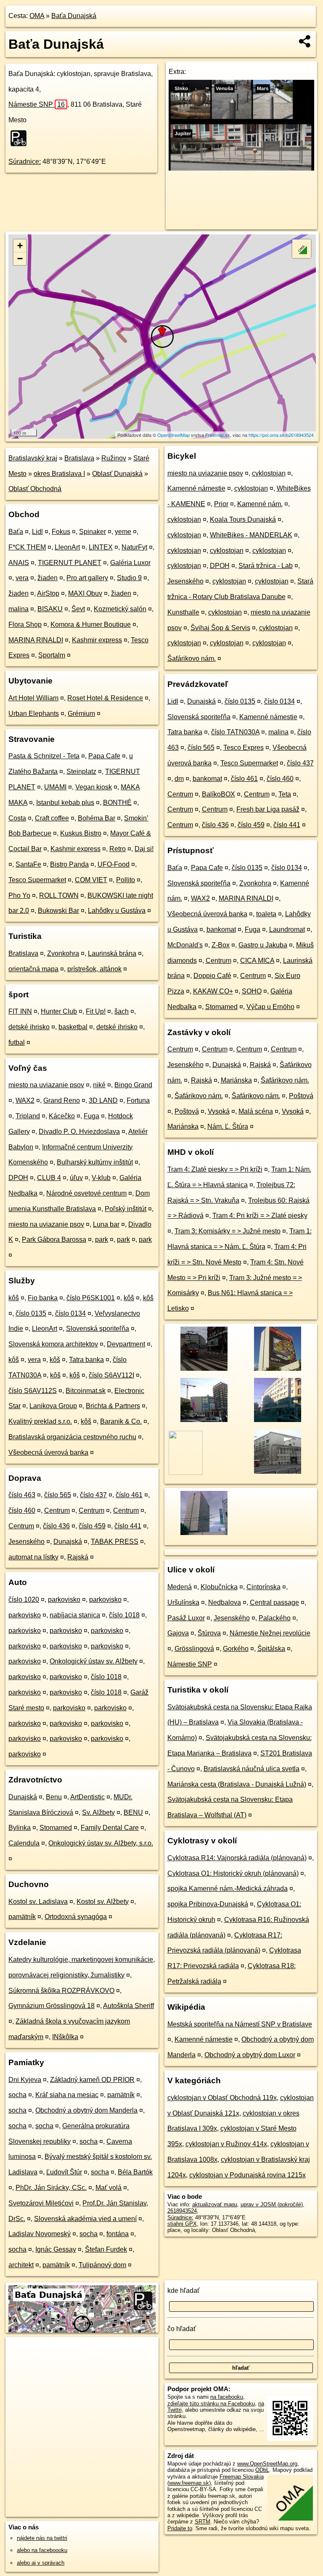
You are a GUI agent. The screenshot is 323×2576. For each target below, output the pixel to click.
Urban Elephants (34, 714)
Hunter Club (59, 1011)
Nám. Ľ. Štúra (228, 1126)
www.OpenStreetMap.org (267, 2464)
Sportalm (52, 655)
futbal (17, 1042)
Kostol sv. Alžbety (103, 1902)
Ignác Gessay (56, 2249)
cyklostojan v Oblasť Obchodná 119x (222, 2098)
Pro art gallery (87, 578)
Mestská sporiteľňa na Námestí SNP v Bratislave (240, 2024)
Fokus (61, 532)
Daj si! (144, 849)
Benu (54, 1797)
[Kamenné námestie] (277, 1370)
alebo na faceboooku (42, 2550)
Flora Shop (25, 624)
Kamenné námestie (196, 488)
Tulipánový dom (102, 2265)
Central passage (274, 1602)
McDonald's (185, 945)
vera (22, 578)
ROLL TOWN (59, 895)
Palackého (275, 1618)
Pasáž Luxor (186, 1618)
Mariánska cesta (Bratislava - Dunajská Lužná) (237, 1784)
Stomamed (56, 1828)
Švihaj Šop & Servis (220, 628)
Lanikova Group (53, 1406)
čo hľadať (182, 2329)
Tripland (28, 1116)
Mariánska (236, 1080)
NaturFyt (134, 547)
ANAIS (19, 563)
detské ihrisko (29, 1027)
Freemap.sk (218, 435)
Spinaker (93, 532)
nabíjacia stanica (75, 1615)
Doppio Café (212, 976)
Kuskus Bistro (81, 833)
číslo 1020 (24, 1599)
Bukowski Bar (58, 911)
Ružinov (114, 458)
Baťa (16, 532)
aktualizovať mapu (215, 2204)
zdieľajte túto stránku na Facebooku (211, 2404)
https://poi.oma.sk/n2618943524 (281, 435)
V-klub (101, 1178)
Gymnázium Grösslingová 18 (52, 2006)
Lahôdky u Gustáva (117, 911)
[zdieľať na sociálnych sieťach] (305, 41)
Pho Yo (19, 895)
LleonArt (67, 547)
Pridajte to (180, 2528)
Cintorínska (263, 1587)
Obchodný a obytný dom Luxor (250, 2055)
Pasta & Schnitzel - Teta (44, 756)
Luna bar (106, 1224)
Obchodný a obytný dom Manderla (86, 2110)
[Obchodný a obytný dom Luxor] (277, 1421)
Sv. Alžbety (98, 1812)
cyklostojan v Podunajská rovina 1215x (248, 2175)
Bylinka (20, 1828)
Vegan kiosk (94, 787)
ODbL (262, 2470)
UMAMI (55, 787)
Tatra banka (86, 1360)
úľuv (76, 1178)
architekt (21, 2265)
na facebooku (227, 2397)
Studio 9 (129, 578)
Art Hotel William (33, 698)
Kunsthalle (183, 612)
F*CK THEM (27, 547)
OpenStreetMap (173, 435)
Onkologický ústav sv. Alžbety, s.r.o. (101, 1843)
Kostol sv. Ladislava (38, 1902)
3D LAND (103, 1100)
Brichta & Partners (113, 1406)
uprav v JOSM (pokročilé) (272, 2204)
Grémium (81, 714)
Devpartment (126, 1344)
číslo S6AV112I (111, 1375)
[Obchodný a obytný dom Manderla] (203, 1421)
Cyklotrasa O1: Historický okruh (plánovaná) (233, 1873)
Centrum (57, 1510)
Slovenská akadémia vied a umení (85, 2219)
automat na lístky (33, 1557)
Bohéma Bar (97, 818)
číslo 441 (128, 1526)
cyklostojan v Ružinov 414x (226, 2144)
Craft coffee (52, 818)
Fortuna (138, 1100)
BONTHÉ (117, 803)
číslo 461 (129, 1495)
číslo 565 (58, 1495)
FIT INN (20, 1011)
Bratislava (79, 458)
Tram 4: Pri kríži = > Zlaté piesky (260, 1216)
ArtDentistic (87, 1797)
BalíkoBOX (218, 794)
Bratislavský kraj (33, 458)
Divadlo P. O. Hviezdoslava (79, 1132)
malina (19, 609)
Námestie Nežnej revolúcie (270, 1633)
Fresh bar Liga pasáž (268, 809)
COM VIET (91, 880)
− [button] (20, 259)
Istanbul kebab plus (65, 803)
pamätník (22, 1917)
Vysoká (219, 1111)
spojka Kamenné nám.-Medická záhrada (228, 1889)
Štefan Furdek (106, 2249)
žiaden (48, 578)
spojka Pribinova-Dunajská (208, 1904)
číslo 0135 (31, 1313)
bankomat (207, 779)
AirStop (48, 593)
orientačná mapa (33, 969)
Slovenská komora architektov (53, 1344)
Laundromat (287, 929)
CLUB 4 (49, 1178)
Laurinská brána (112, 953)
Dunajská (68, 1542)
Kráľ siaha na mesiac (67, 2095)
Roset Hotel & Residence (105, 698)
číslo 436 (56, 1526)
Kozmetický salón (120, 609)
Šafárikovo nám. (192, 658)
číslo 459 (92, 1526)
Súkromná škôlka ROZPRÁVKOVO (61, 1991)
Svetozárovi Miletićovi (41, 2203)
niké (99, 1085)
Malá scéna (256, 1111)
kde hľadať (184, 2291)
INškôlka (65, 2037)
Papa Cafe (104, 756)
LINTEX (101, 547)
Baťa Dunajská (74, 16)
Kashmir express (97, 640)
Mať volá (109, 2188)
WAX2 (25, 1100)
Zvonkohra (63, 953)
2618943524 (182, 2211)
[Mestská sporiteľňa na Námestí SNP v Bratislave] (203, 1370)
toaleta (266, 914)
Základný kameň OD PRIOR (92, 2080)
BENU (133, 1812)
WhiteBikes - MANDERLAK (251, 535)
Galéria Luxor (130, 563)
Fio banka (43, 1298)
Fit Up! (96, 1011)
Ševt (78, 609)
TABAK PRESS (115, 1542)
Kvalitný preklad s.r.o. (40, 1421)
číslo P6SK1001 (91, 1298)
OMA (37, 16)
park (102, 1239)
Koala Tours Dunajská (243, 519)
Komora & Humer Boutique (91, 624)
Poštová (301, 1096)
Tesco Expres (244, 748)
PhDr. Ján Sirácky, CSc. (51, 2188)
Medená (180, 1587)
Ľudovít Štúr (64, 2172)
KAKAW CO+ (213, 991)
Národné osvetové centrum (86, 1193)
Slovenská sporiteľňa (98, 1329)
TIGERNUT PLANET (70, 563)
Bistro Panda (69, 864)
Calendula (24, 1843)
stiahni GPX (182, 2224)
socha (17, 2095)
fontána (118, 2234)
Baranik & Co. (121, 1421)
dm (179, 779)
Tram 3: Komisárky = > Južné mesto (228, 1231)
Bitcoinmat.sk (86, 1391)
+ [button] (20, 246)
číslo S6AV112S (33, 1391)
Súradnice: (25, 162)
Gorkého (236, 1649)
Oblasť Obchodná (35, 489)
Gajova (178, 1633)
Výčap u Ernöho (270, 1007)
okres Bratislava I (59, 474)
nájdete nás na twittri (42, 2538)
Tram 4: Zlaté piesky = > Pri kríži (215, 1169)
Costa (17, 818)
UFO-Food (114, 864)
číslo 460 (22, 1510)
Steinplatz (81, 771)
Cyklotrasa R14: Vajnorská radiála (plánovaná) (237, 1858)
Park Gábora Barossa (54, 1239)
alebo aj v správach (41, 2563)
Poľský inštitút (126, 1209)
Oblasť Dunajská (117, 474)
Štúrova (209, 1633)
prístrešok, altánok (94, 969)
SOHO (252, 991)
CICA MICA (257, 961)
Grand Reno (62, 1100)
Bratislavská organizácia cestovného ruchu (72, 1437)
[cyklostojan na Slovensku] (21, 138)
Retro (118, 849)
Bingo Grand (133, 1085)
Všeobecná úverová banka (48, 1452)
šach (122, 1011)
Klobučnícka (219, 1587)
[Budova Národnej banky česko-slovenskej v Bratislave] (277, 1473)
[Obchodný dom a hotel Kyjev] (203, 1534)
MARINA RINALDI (36, 640)
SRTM (203, 2522)
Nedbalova (225, 1602)
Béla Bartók (135, 2172)
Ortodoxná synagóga (76, 1917)
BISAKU (50, 609)
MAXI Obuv (85, 593)
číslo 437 (93, 1495)
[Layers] (302, 249)
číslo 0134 (70, 1313)
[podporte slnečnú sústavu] (242, 168)
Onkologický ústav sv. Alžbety (94, 1661)
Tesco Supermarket (37, 880)
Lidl (37, 532)
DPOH (18, 1178)
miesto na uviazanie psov (46, 1085)
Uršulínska (183, 1602)
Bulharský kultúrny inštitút (95, 1162)
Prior (221, 504)
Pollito (126, 880)
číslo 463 (22, 1495)
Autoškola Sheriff (128, 2006)
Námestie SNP (37, 104)
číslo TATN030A (235, 732)
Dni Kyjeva (25, 2080)
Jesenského (26, 1542)
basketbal (73, 1027)
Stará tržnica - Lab (266, 566)
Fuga (91, 1116)
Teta (285, 794)
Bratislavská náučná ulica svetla (252, 1769)
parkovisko (64, 1599)
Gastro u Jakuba (263, 945)
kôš (14, 1298)
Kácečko (62, 1116)
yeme (123, 532)
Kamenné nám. (260, 504)
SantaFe (28, 864)
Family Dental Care (110, 1828)
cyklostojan (269, 473)
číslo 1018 (124, 1615)
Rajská (78, 1557)
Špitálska (271, 1649)
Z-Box (221, 945)
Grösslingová (194, 1649)
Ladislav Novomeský (40, 2234)
